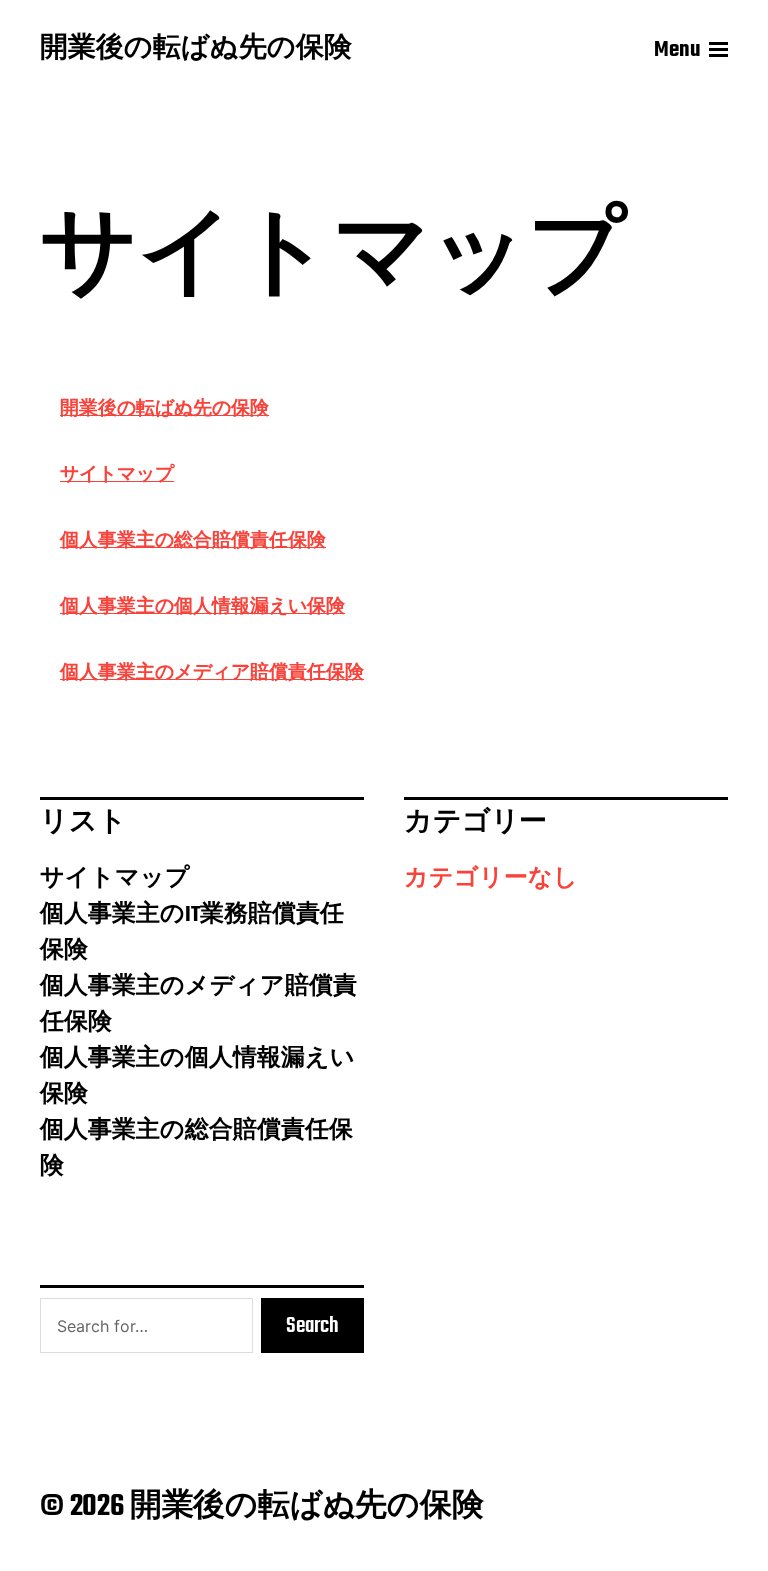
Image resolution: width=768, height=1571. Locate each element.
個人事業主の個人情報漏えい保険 (202, 605)
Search (312, 1326)
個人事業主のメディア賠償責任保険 (212, 671)
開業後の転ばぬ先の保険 (196, 50)
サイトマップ (117, 473)
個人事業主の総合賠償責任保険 (193, 539)
